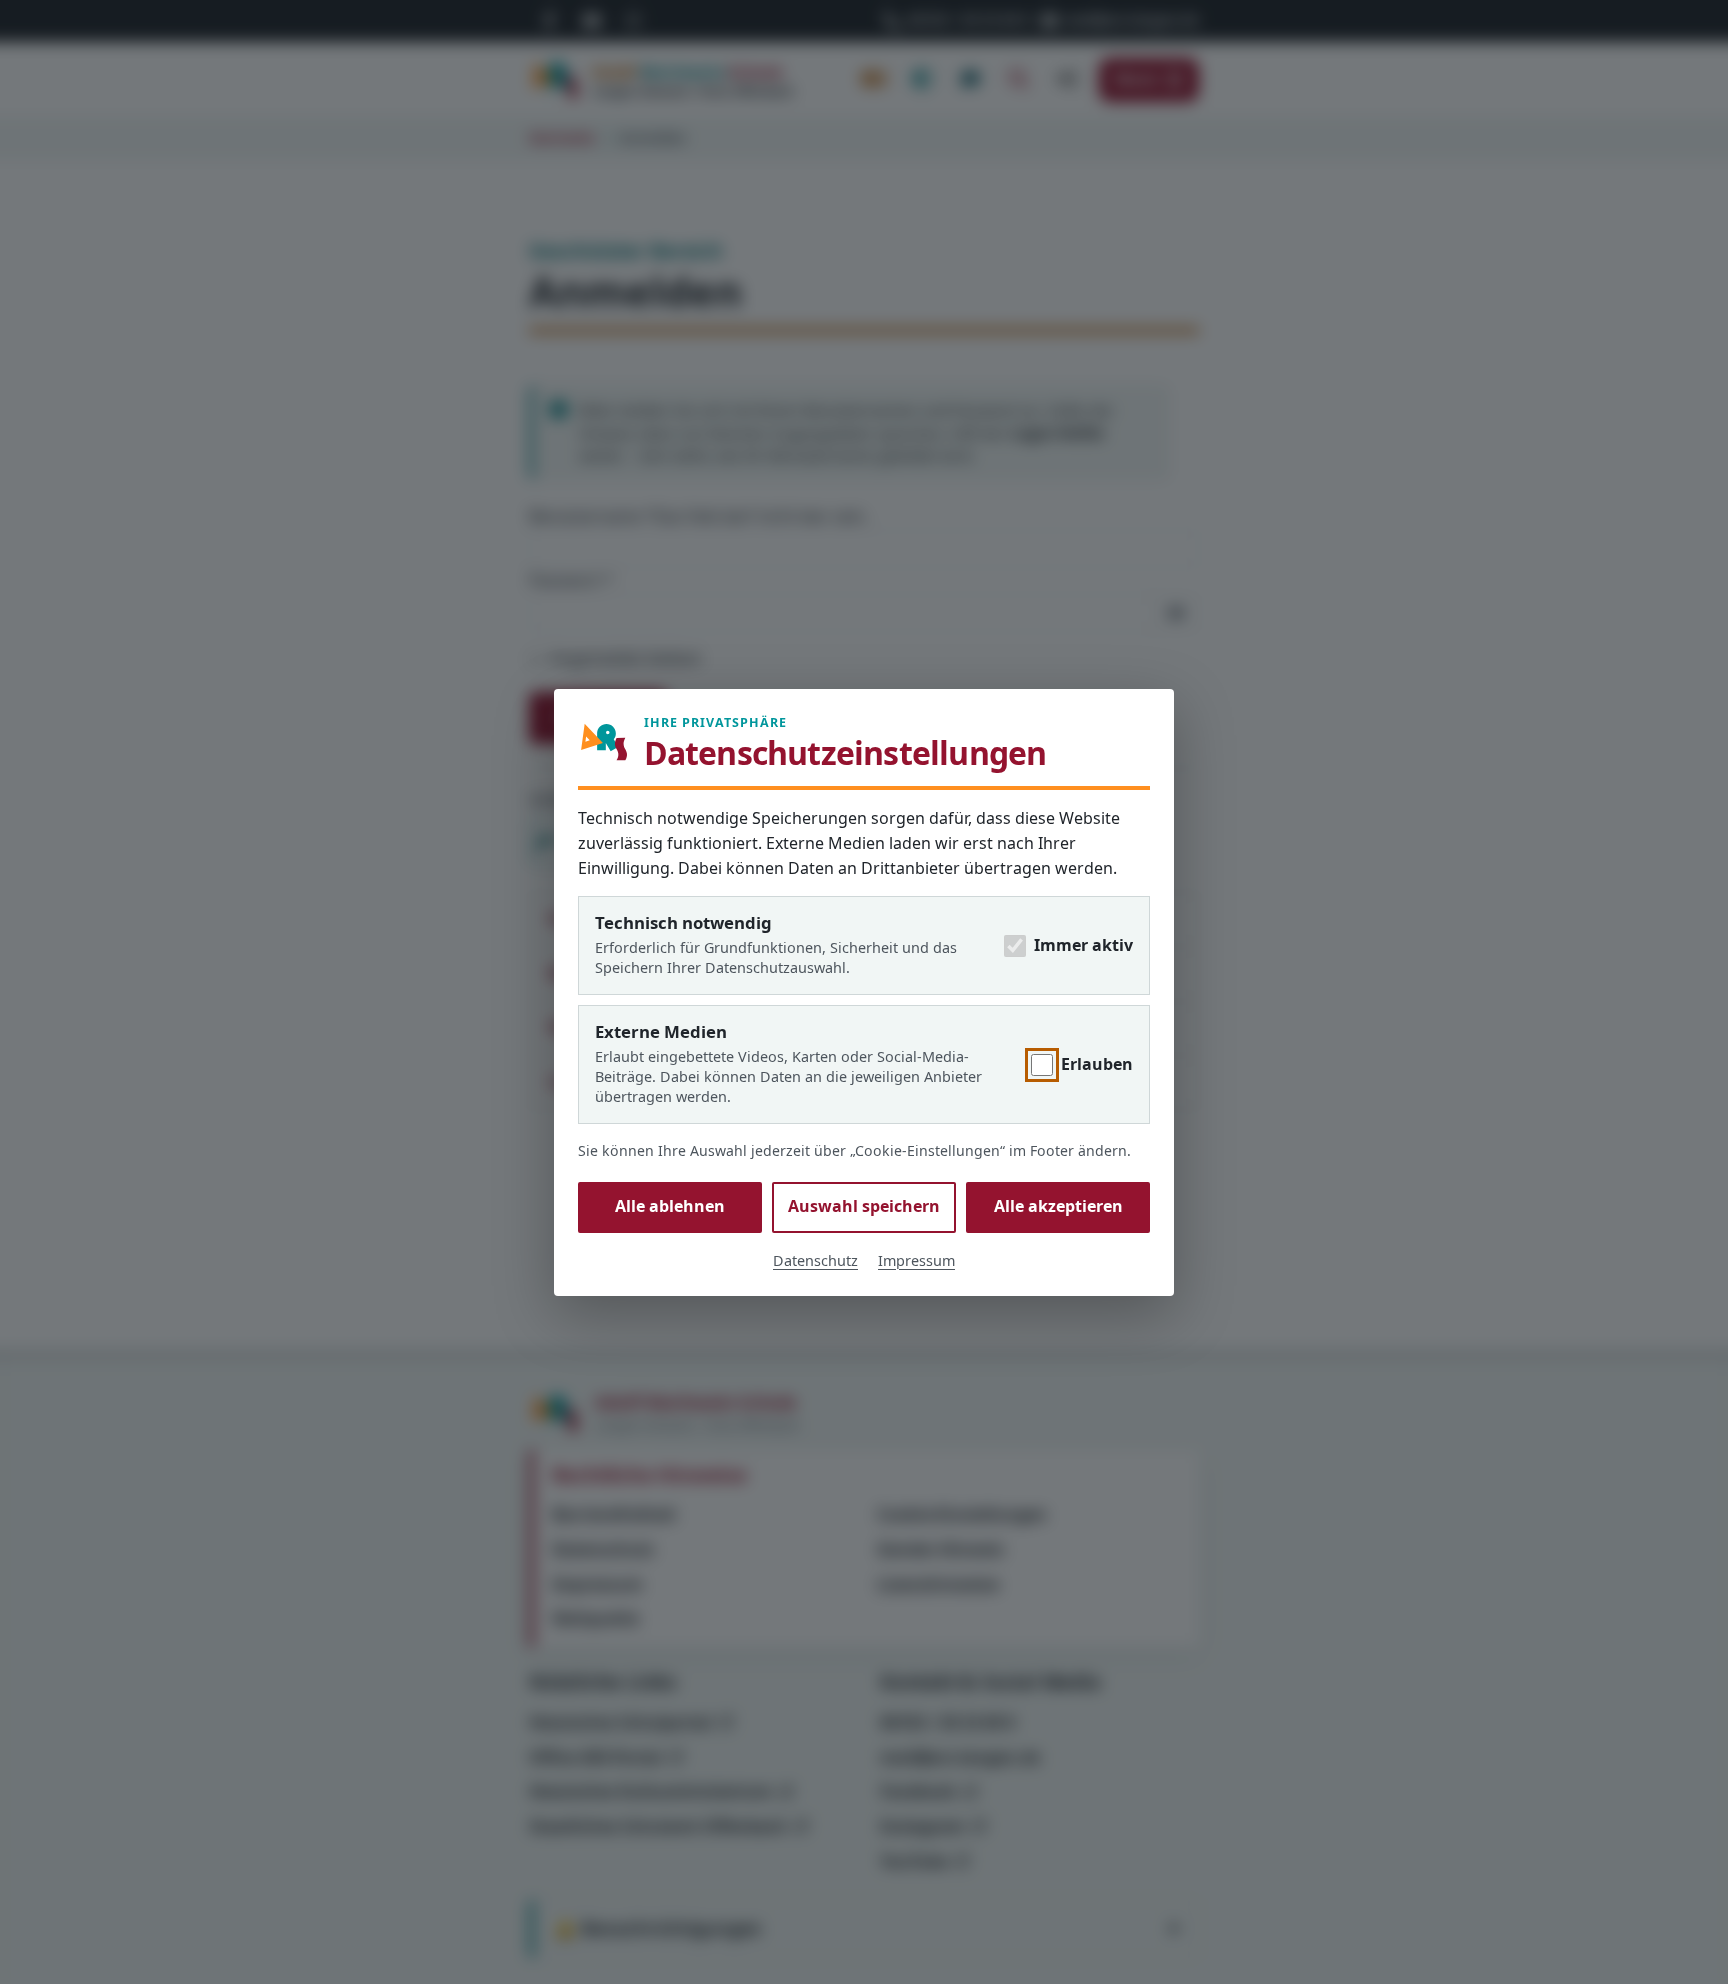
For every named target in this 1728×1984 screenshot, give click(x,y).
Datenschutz (815, 1259)
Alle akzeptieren (1058, 1206)
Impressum (916, 1259)
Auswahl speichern (864, 1206)
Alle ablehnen (670, 1206)
